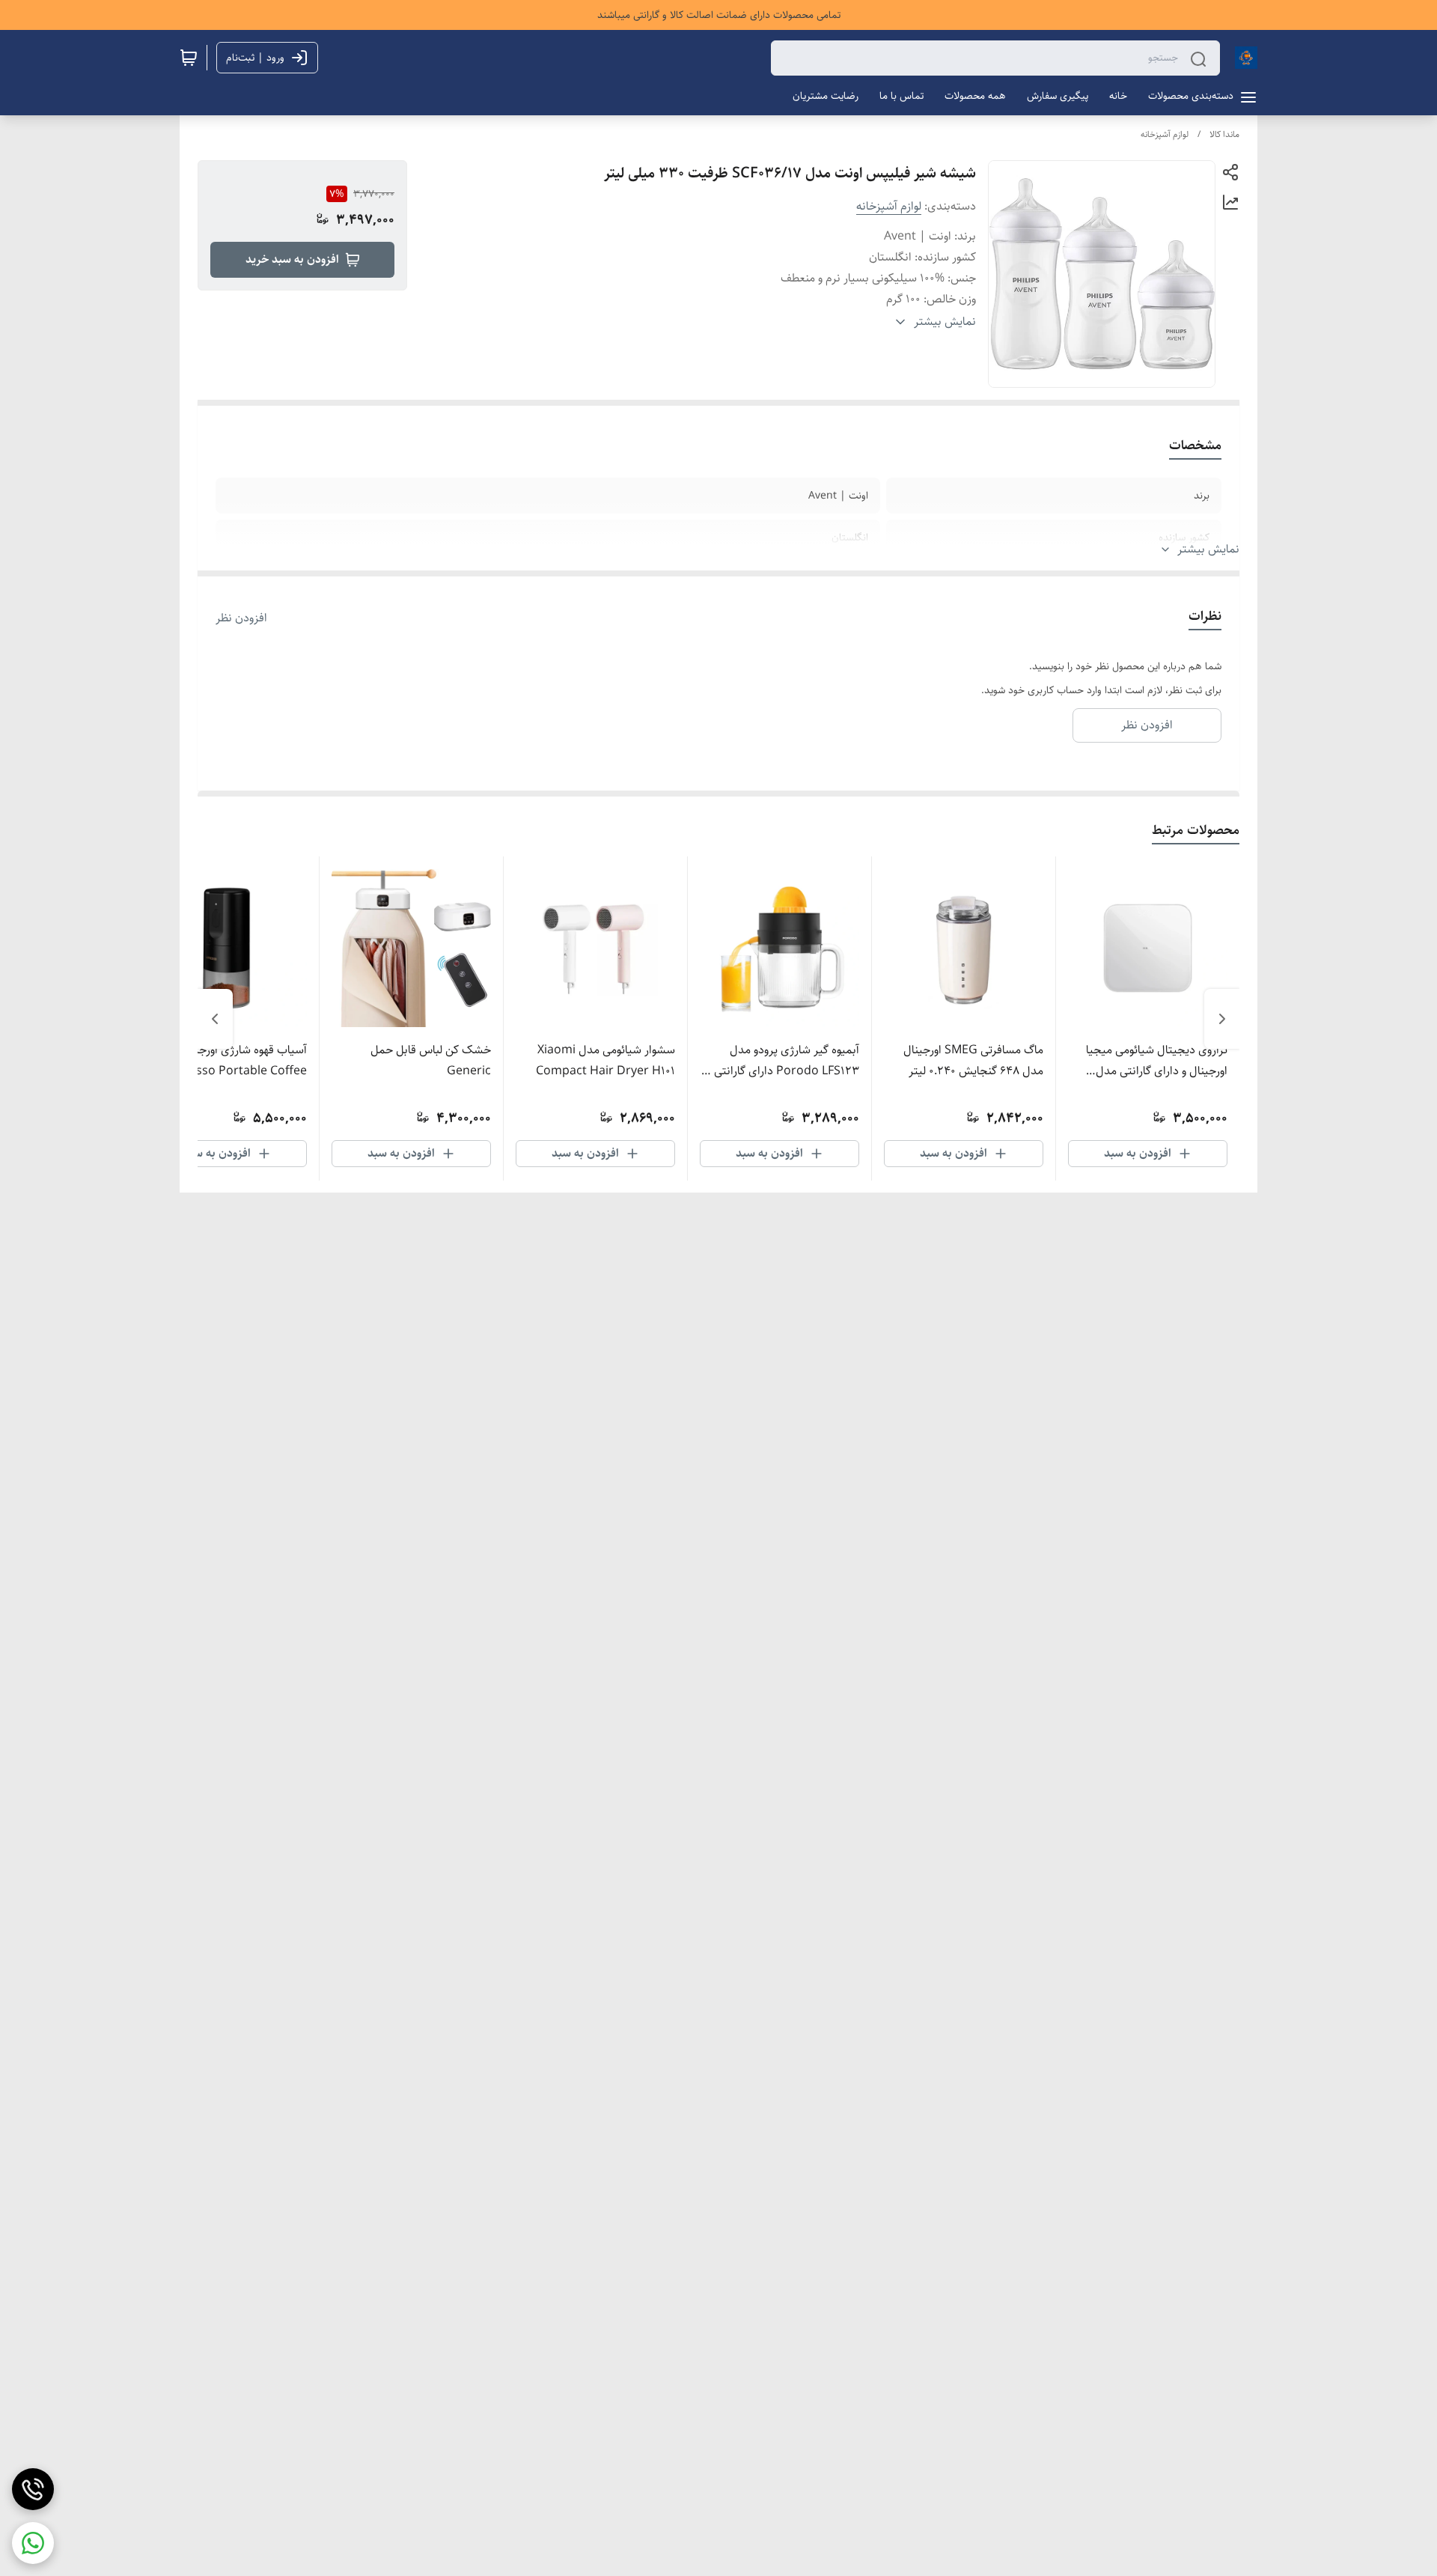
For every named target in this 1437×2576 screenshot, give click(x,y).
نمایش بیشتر (1208, 549)
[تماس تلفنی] (33, 2489)
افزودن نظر (241, 618)
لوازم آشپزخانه (1165, 134)
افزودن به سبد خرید (292, 259)
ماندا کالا (1224, 134)
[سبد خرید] (189, 58)
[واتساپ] (33, 2543)
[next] (215, 1019)
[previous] (1222, 1019)
